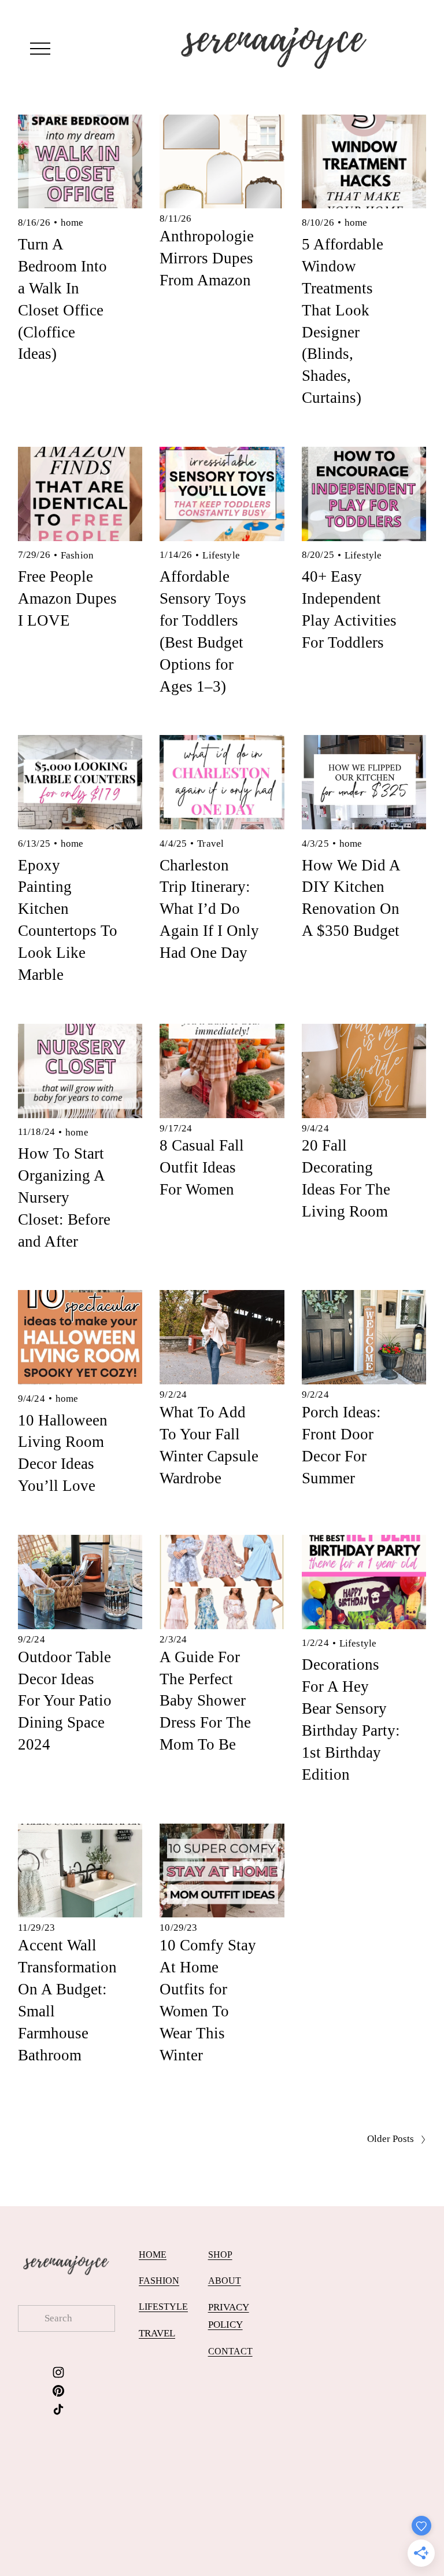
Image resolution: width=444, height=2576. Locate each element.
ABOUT (225, 2281)
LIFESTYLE (163, 2307)
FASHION (159, 2281)
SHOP (220, 2255)
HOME (153, 2255)
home (72, 223)
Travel (210, 844)
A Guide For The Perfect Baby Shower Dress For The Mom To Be (205, 1701)
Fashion (77, 555)
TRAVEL (157, 2333)
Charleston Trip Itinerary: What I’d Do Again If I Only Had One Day (209, 909)
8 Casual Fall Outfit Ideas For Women (202, 1167)
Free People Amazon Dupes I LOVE (67, 598)
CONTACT (230, 2351)
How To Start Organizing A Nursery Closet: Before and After (64, 1197)
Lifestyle (221, 555)
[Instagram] (58, 2372)
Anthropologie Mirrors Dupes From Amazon (207, 258)
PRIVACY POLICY (229, 2316)
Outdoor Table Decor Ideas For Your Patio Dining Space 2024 (65, 1701)
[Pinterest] (58, 2391)
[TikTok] (58, 2409)
